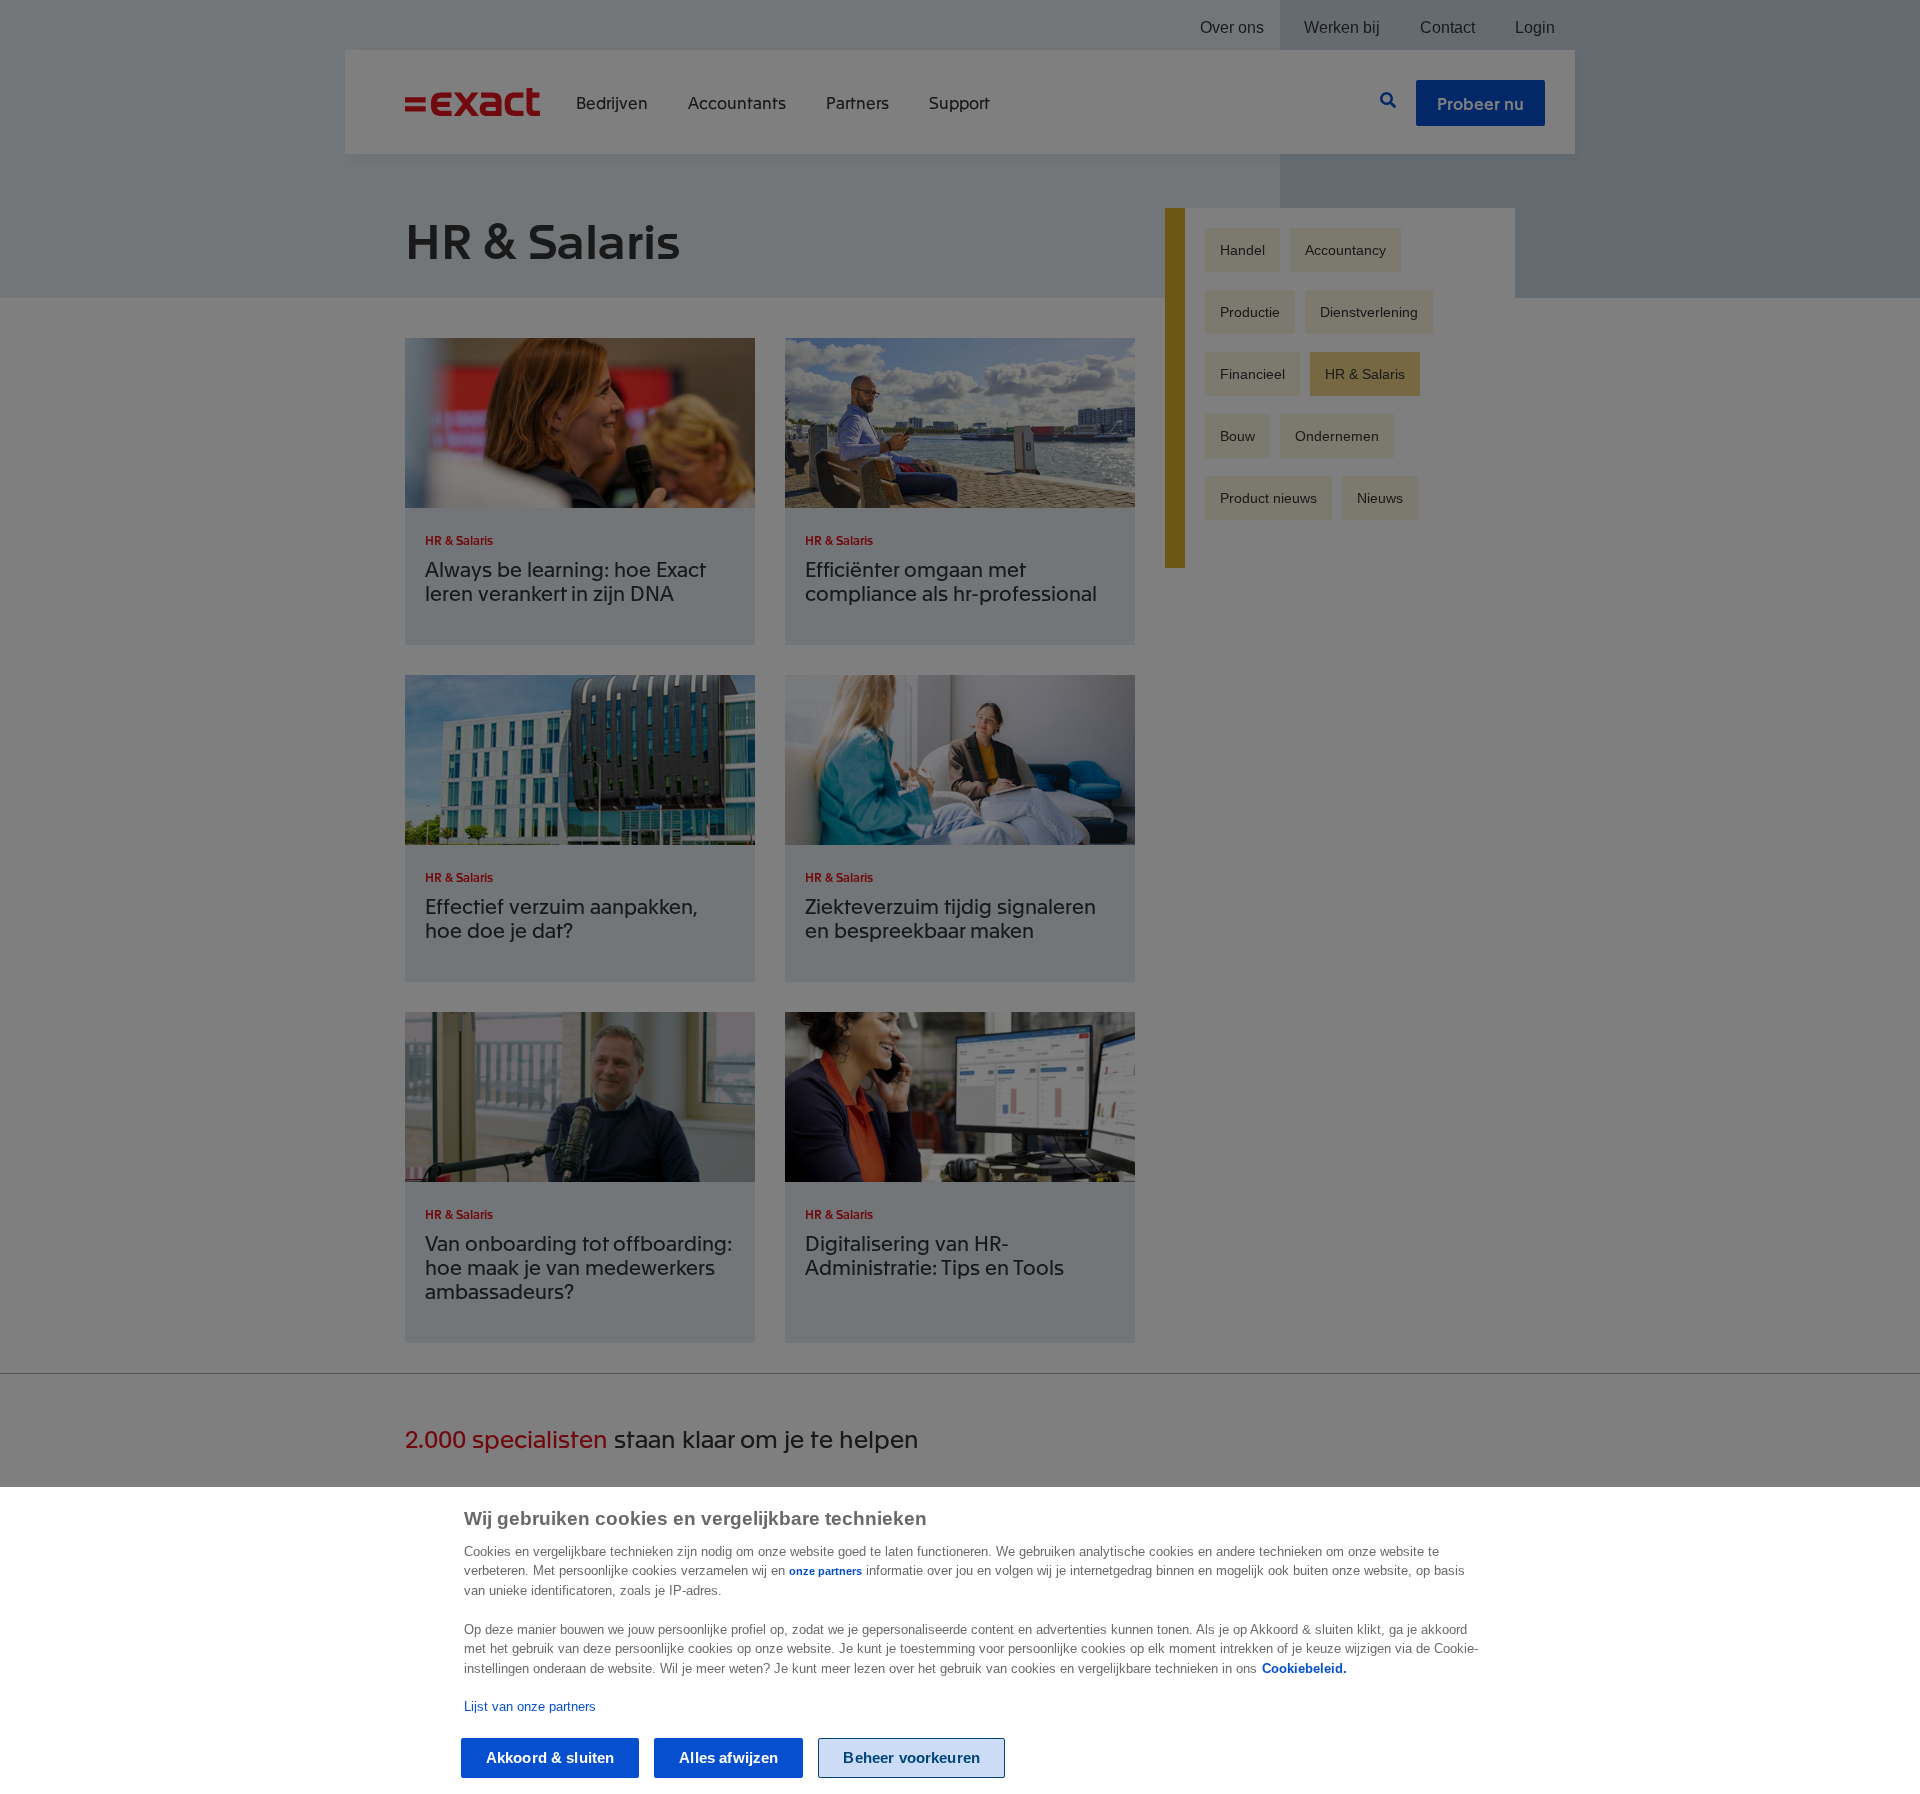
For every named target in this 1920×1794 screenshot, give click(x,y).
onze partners (825, 1571)
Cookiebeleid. (1304, 1668)
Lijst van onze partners (530, 1705)
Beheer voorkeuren (911, 1757)
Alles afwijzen (728, 1757)
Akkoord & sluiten (550, 1757)
